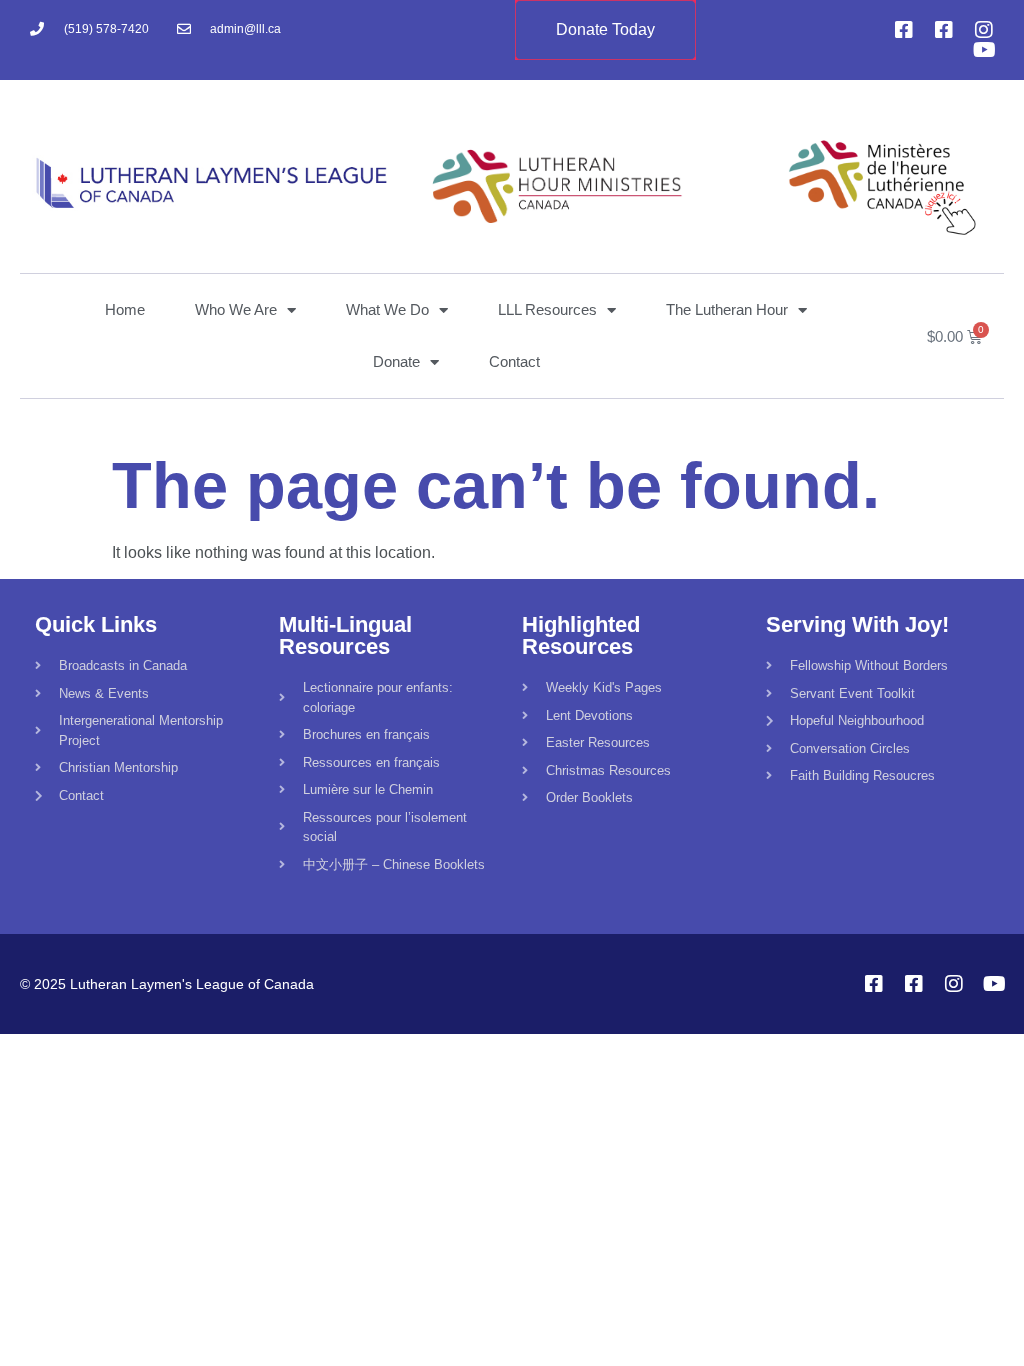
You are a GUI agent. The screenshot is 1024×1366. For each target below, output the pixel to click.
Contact (514, 361)
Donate (396, 361)
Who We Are (236, 309)
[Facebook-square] (904, 30)
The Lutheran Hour (727, 309)
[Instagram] (984, 30)
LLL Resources (547, 309)
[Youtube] (984, 50)
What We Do (387, 309)
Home (125, 309)
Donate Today (605, 29)
